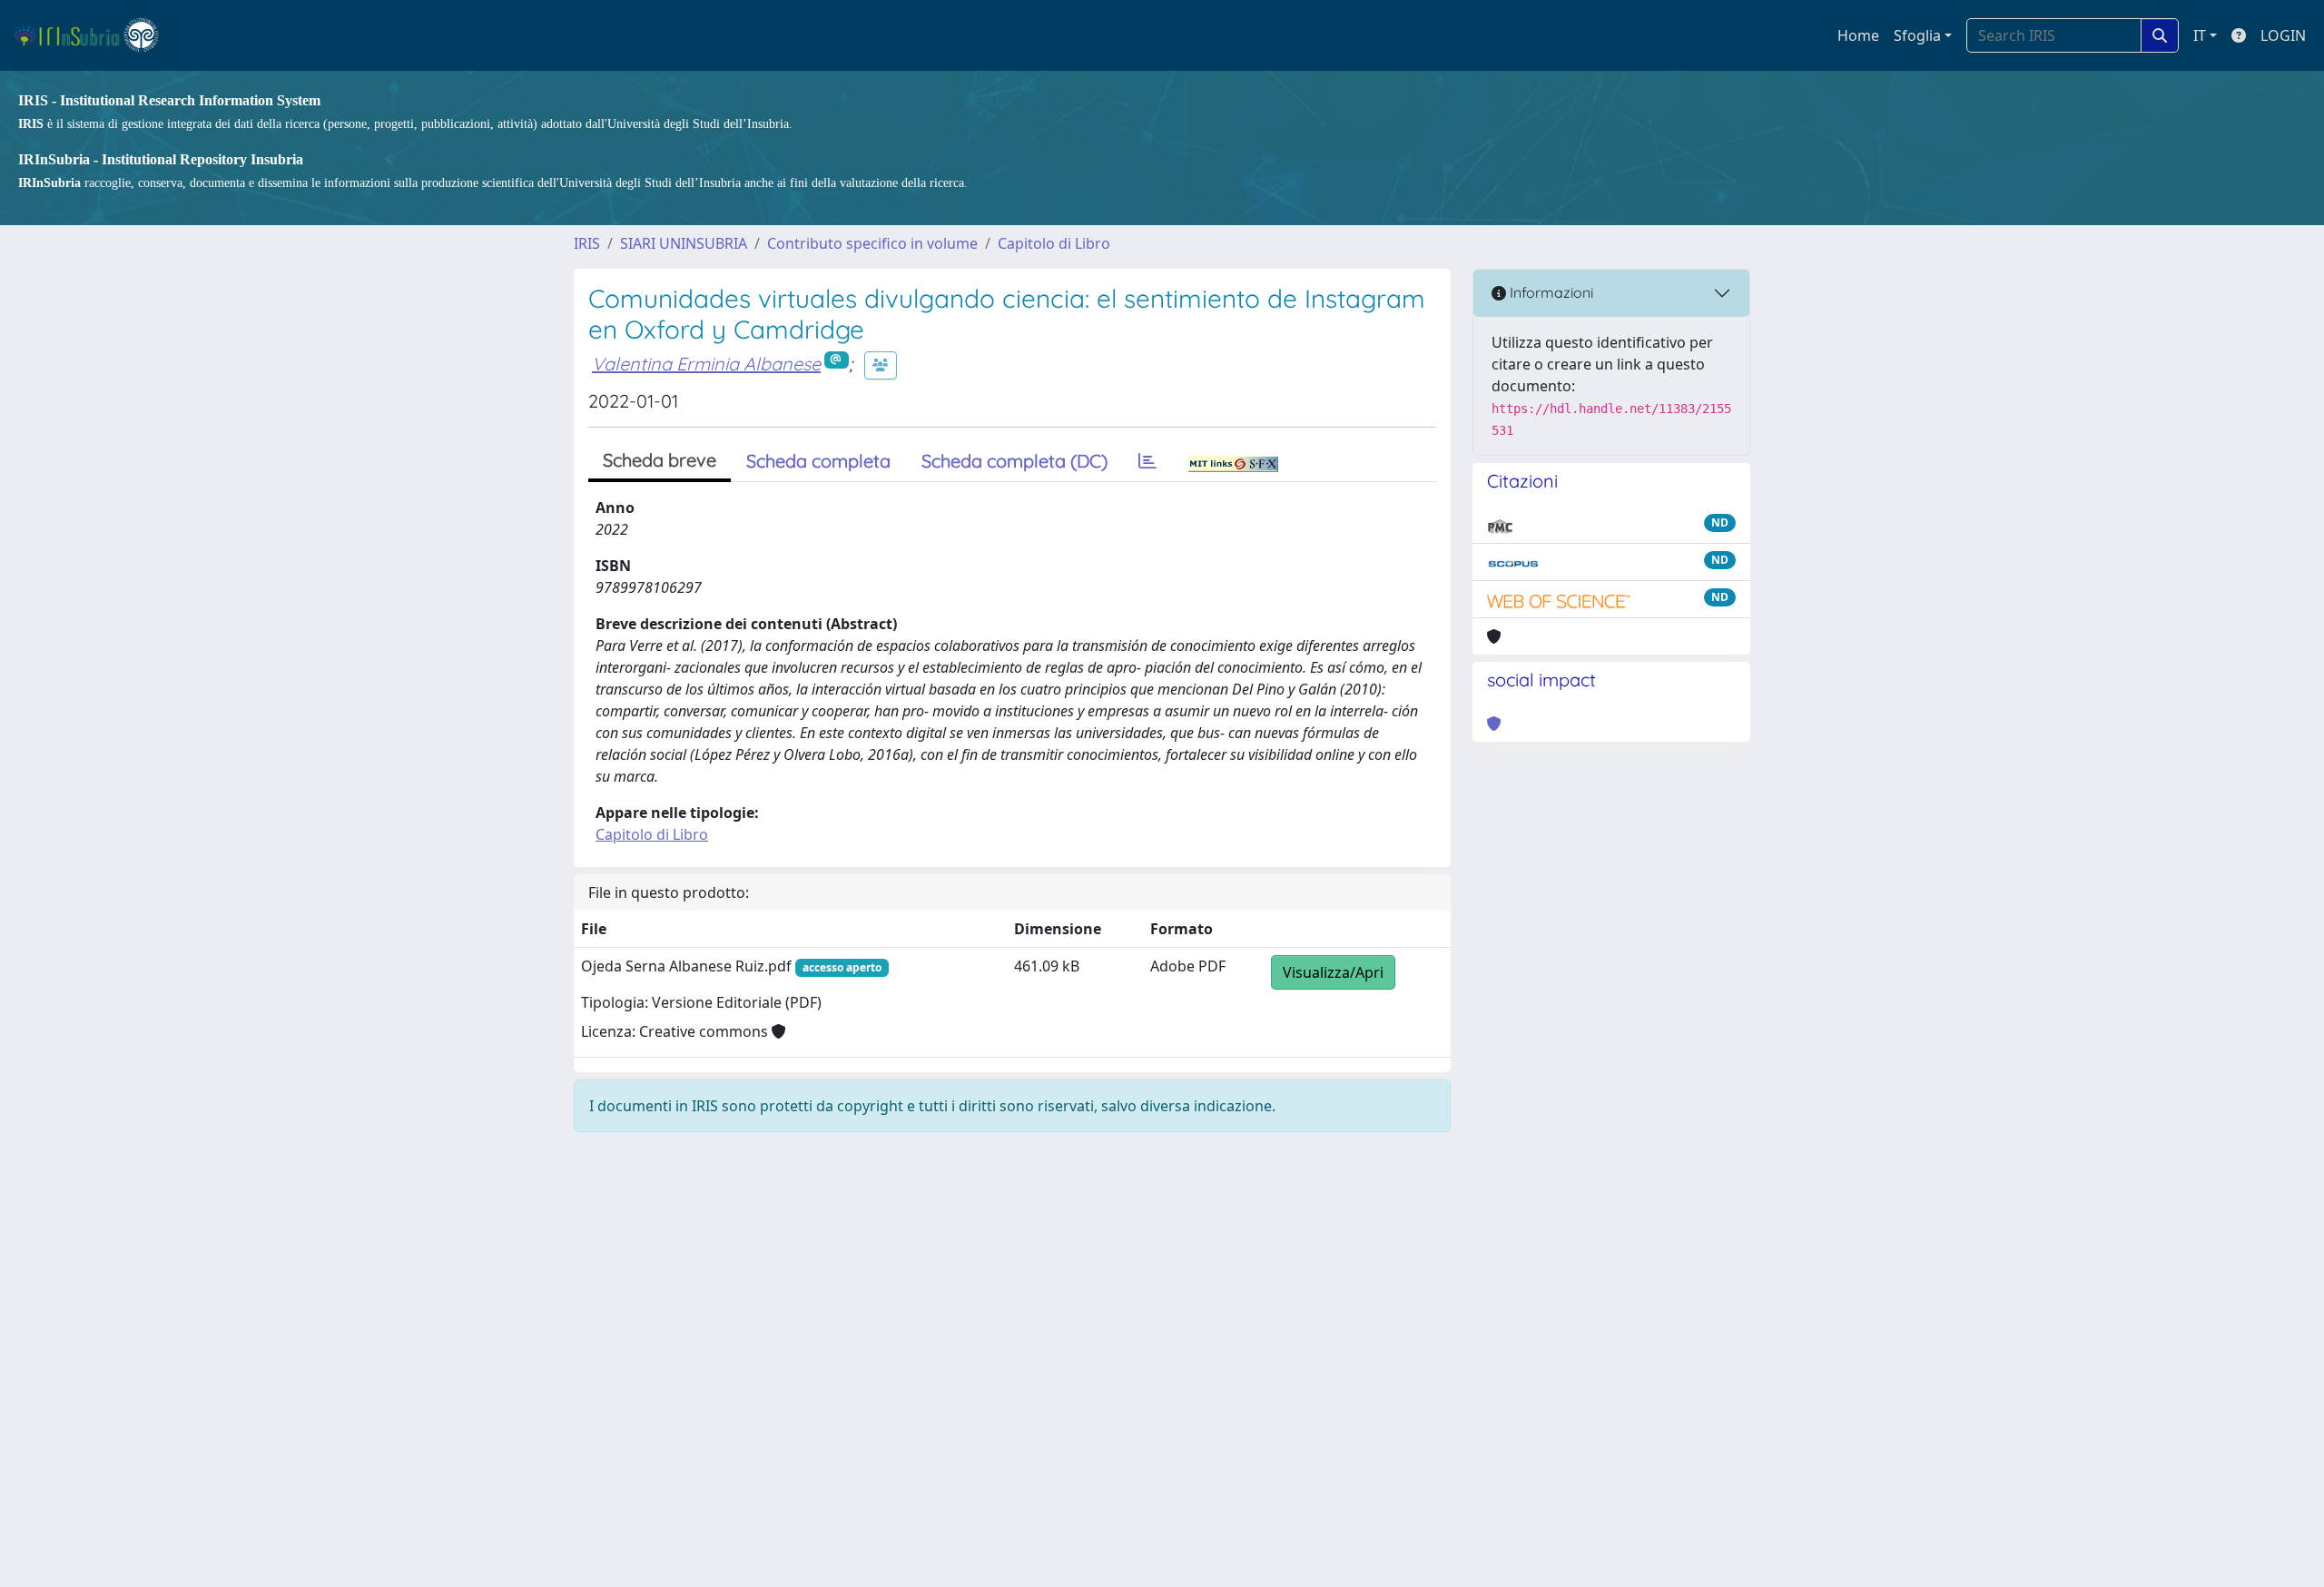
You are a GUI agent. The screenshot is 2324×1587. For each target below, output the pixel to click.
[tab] (1147, 461)
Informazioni (1550, 292)
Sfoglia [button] (1917, 35)
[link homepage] (94, 35)
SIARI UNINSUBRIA (684, 243)
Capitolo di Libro (1054, 243)
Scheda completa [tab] (818, 461)
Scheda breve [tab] (660, 460)
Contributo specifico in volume (872, 243)
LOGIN (2283, 35)
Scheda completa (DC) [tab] (1014, 461)
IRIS (587, 243)
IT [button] (2200, 35)
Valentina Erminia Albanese (706, 364)
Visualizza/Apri (1333, 972)
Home (1858, 35)
